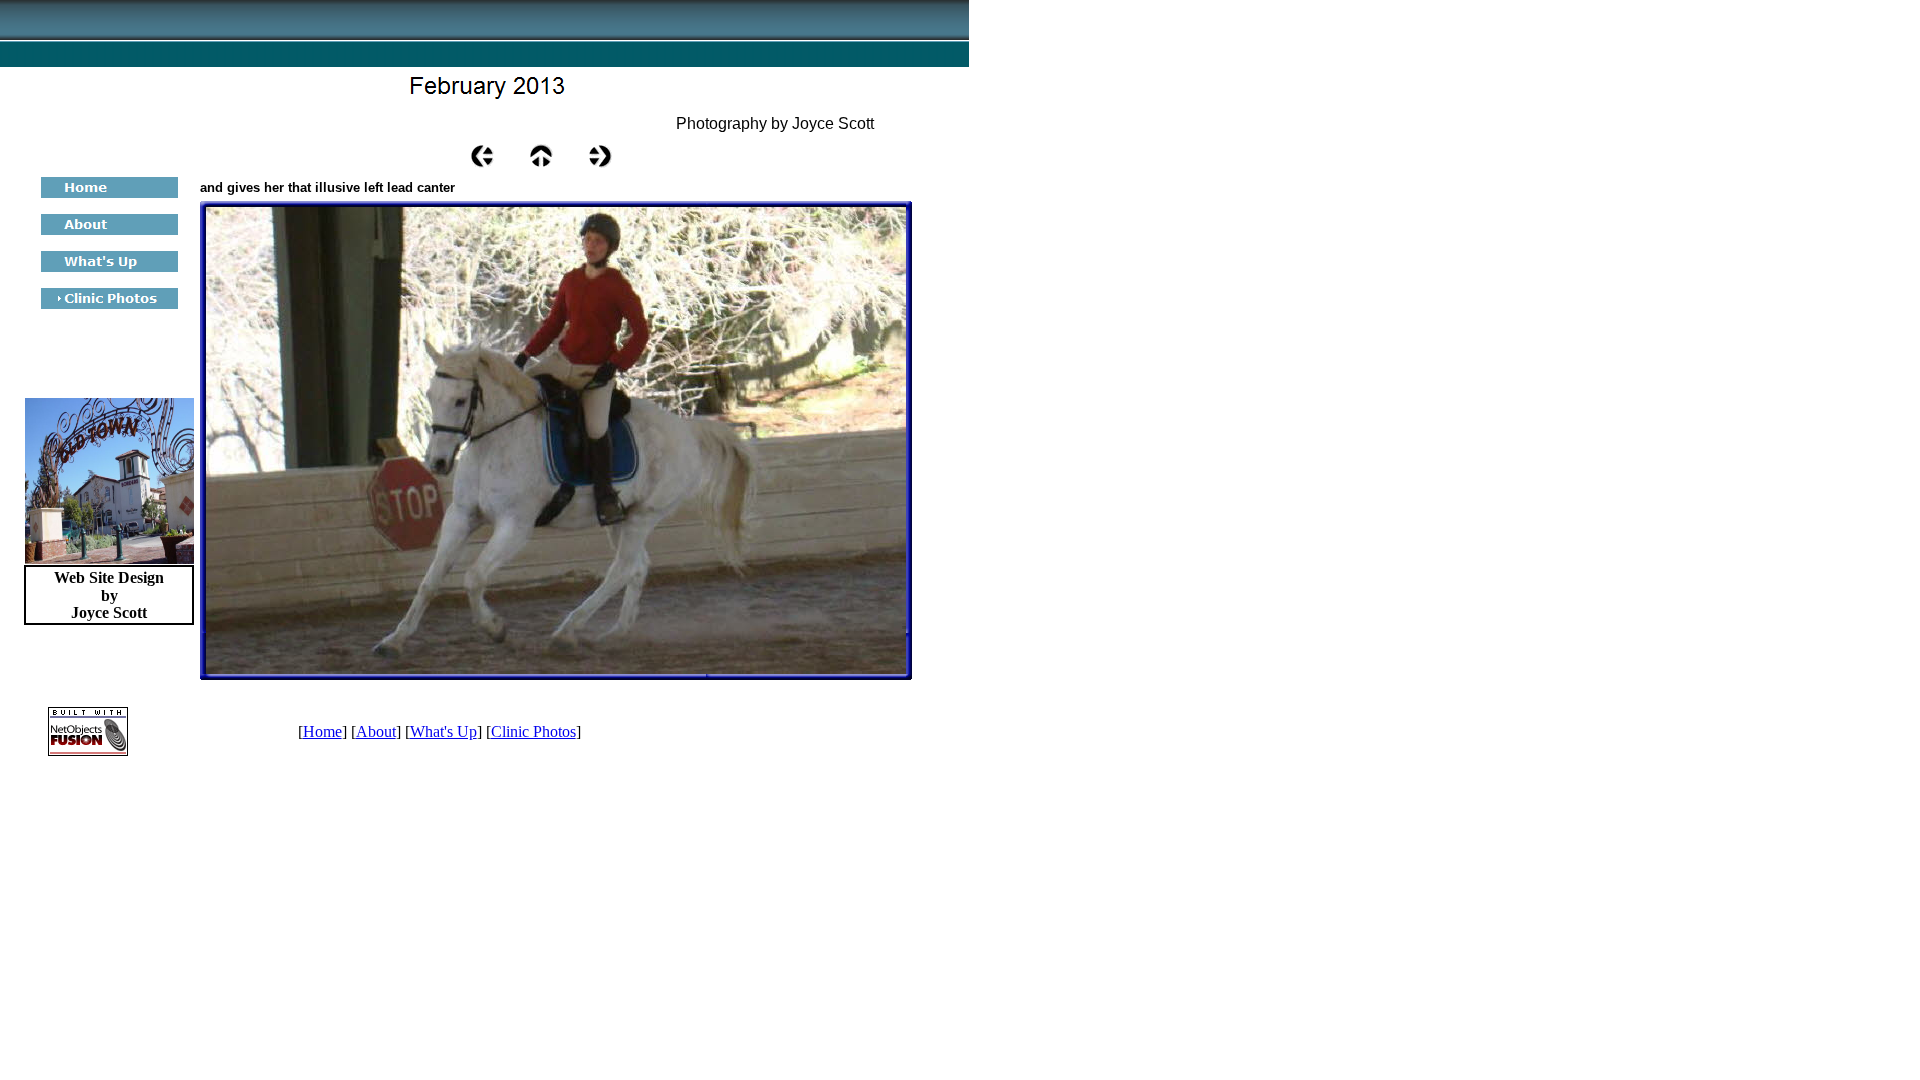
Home (322, 731)
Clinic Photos (533, 731)
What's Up (443, 731)
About (376, 731)
